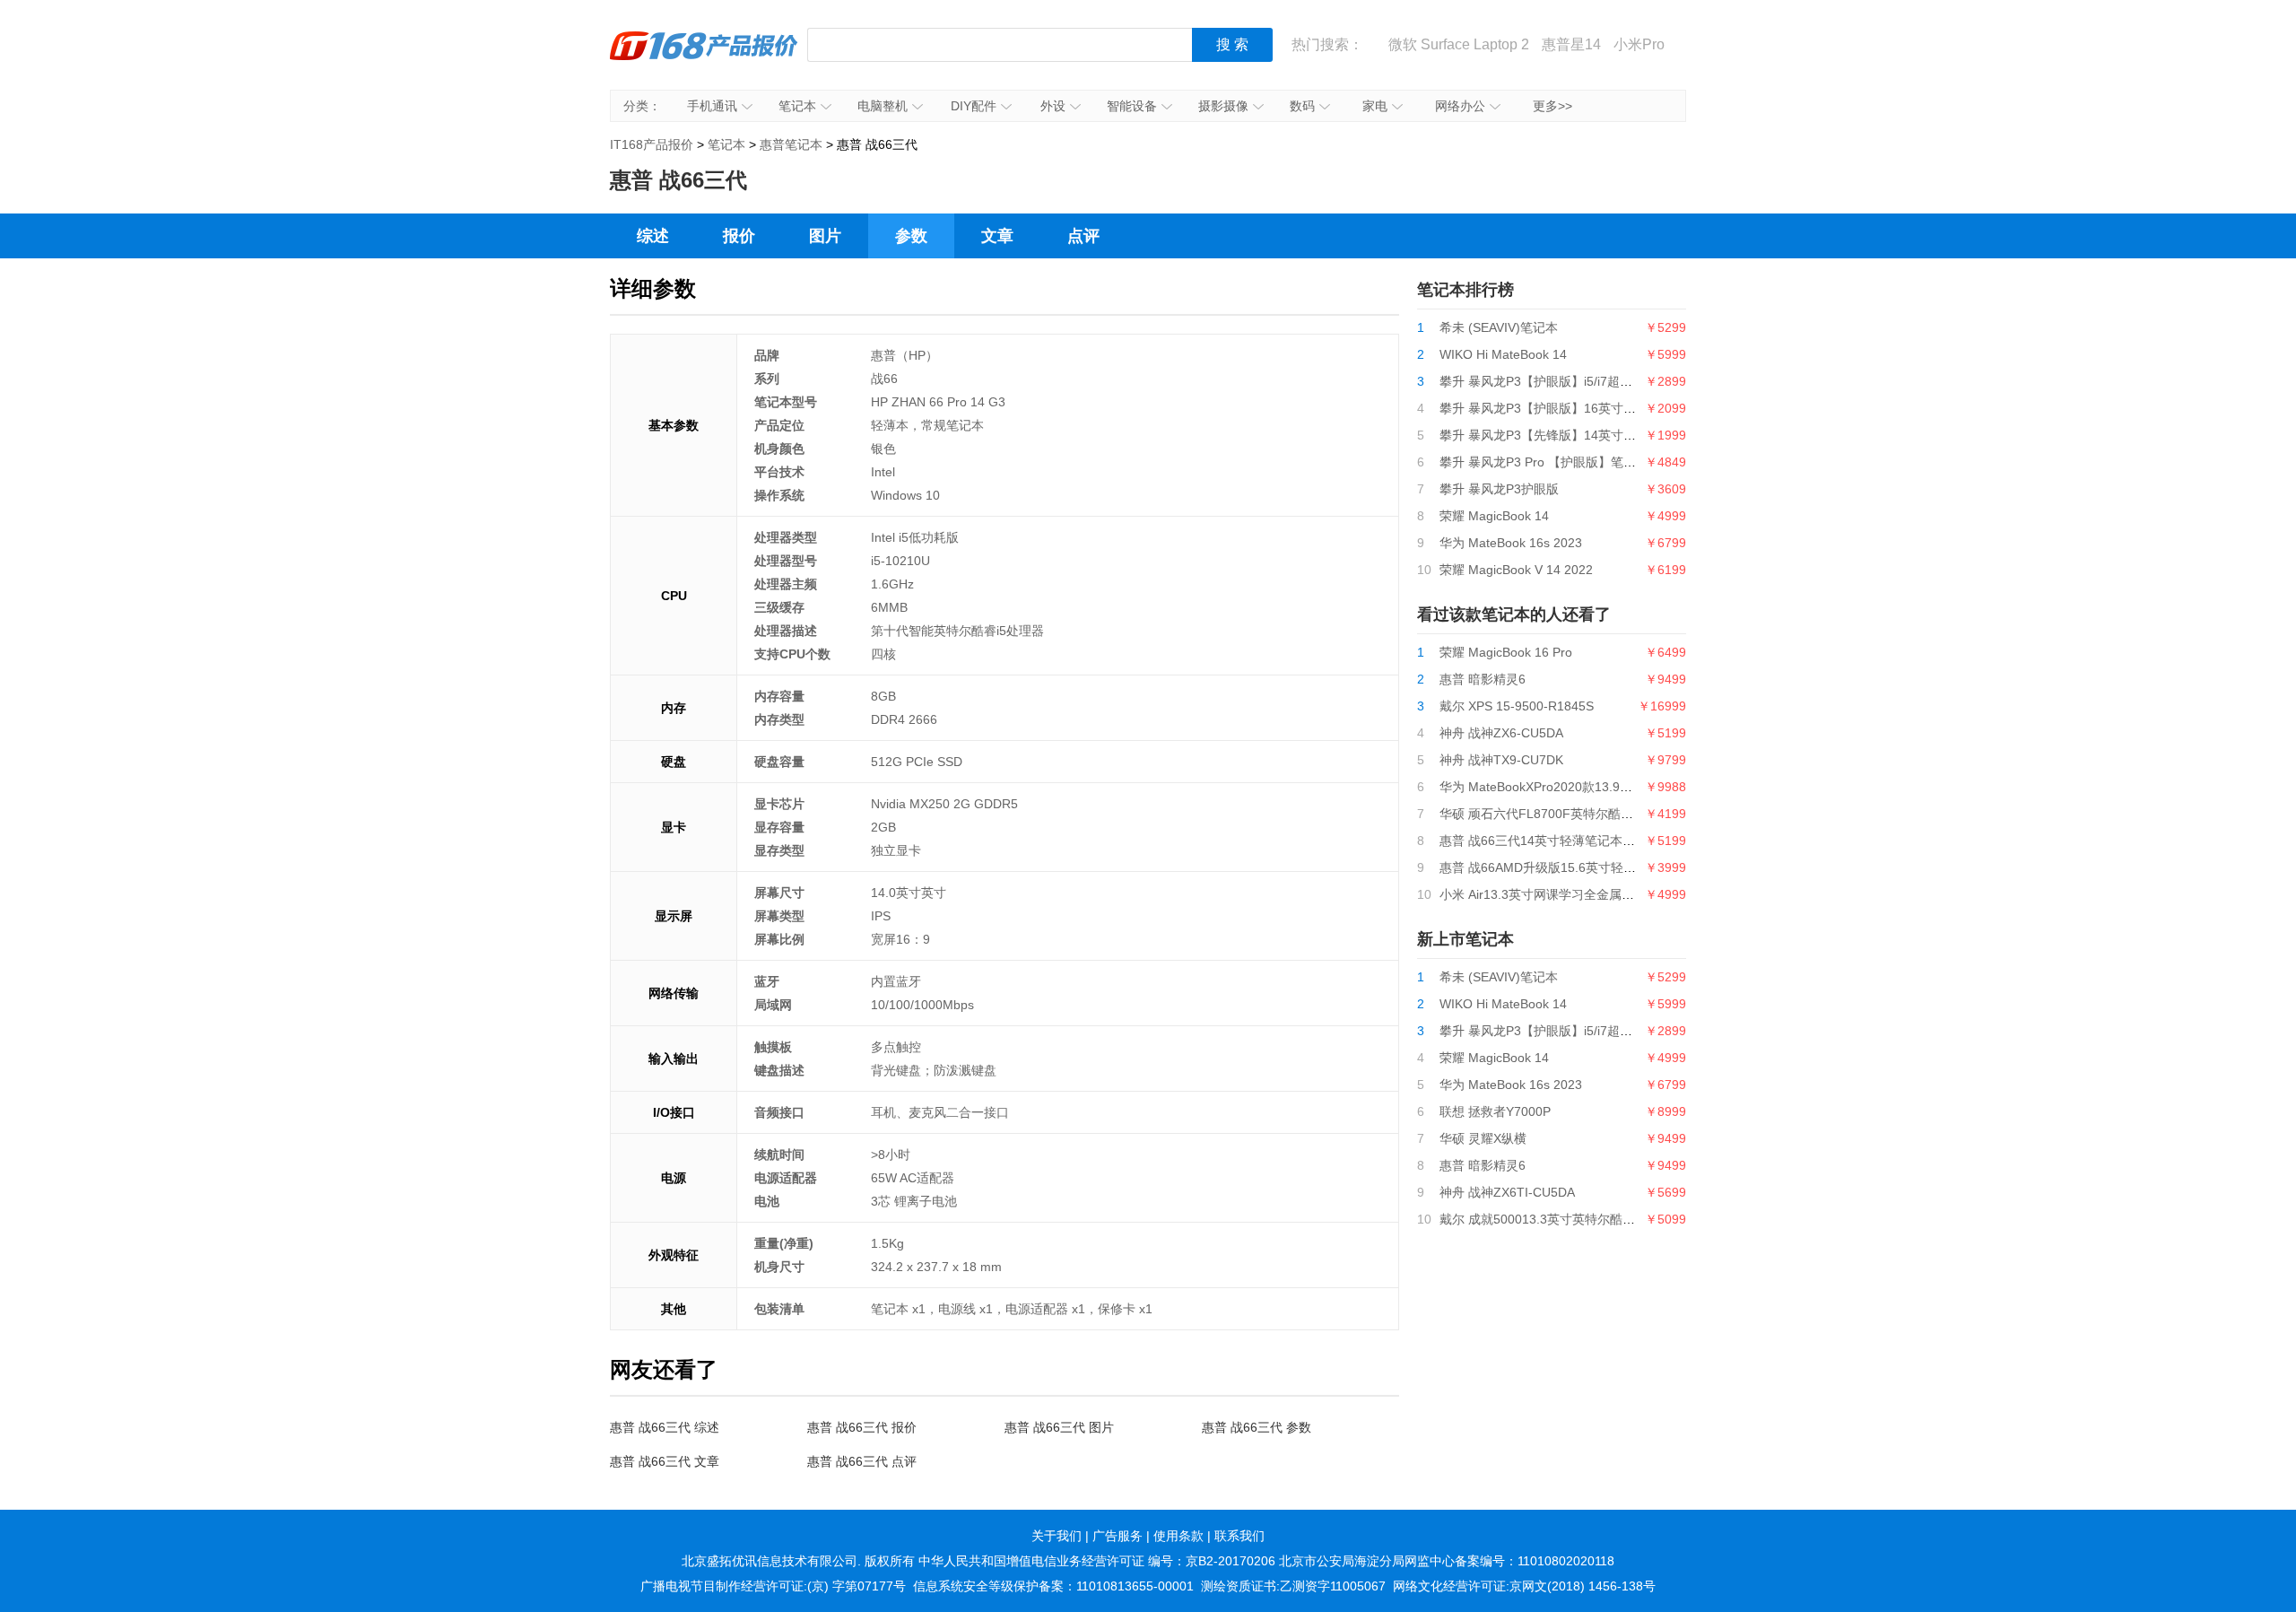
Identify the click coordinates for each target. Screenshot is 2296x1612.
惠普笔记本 (791, 144)
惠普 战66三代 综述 (665, 1427)
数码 (1302, 106)
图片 (825, 236)
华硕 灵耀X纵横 (1483, 1138)
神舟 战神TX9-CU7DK (1501, 760)
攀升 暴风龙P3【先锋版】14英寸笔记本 (1550, 435)
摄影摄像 (1223, 106)
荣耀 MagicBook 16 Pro (1506, 652)
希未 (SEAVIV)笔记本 (1499, 327)
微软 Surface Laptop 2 (1459, 44)
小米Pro (1639, 44)
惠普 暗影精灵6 (1483, 679)
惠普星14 (1571, 44)
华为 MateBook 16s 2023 (1511, 543)
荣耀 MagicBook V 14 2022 (1516, 570)
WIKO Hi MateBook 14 (1503, 354)
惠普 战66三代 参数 (1257, 1427)
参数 (911, 236)
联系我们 (1239, 1536)
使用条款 (1178, 1536)
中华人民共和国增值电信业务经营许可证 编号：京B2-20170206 (1097, 1561)
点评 (1083, 236)
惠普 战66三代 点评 (862, 1461)
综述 (653, 236)
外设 (1053, 106)
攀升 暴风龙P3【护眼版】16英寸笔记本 (1550, 408)
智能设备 (1132, 106)
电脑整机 (883, 106)
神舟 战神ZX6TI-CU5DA (1507, 1192)
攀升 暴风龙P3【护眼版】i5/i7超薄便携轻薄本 (1567, 381)
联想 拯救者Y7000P (1495, 1111)
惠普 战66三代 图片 (1059, 1427)
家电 (1375, 106)
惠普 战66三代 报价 (862, 1427)
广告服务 (1118, 1536)
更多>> (1552, 106)
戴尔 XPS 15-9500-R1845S (1517, 706)
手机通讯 (712, 106)
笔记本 (797, 106)
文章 (997, 236)
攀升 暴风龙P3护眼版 (1499, 489)
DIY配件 (974, 106)
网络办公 (1460, 106)
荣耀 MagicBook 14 (1494, 516)
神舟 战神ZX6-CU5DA (1501, 733)
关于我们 (1057, 1536)
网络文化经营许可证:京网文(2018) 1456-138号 (1524, 1586)
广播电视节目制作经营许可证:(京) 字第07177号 (773, 1586)
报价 (739, 236)
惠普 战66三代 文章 (665, 1461)
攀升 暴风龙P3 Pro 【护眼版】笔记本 (1544, 462)
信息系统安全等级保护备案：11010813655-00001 (1053, 1586)
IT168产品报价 (704, 58)
